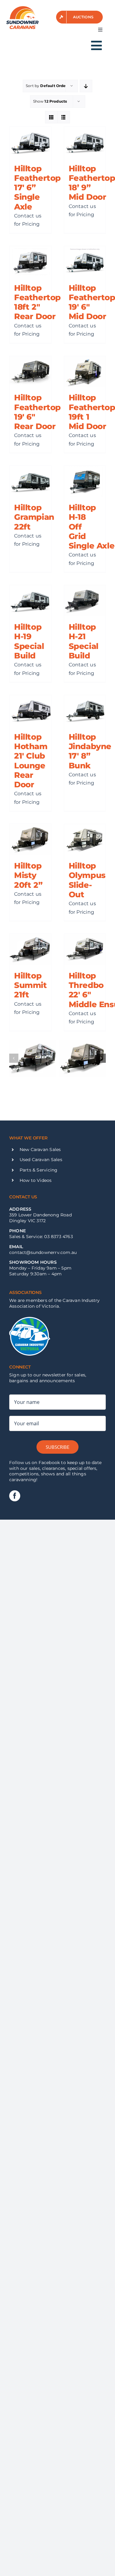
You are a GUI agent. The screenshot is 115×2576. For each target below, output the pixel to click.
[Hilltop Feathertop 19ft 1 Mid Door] (85, 372)
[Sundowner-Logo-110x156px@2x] (22, 8)
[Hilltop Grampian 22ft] (30, 481)
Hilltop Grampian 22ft (34, 517)
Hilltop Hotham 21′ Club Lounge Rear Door (31, 761)
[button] (14, 1058)
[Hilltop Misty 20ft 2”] (30, 840)
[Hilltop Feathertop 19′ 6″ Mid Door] (85, 262)
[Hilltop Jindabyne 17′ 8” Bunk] (85, 711)
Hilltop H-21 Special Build (84, 641)
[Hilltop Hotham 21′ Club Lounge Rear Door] (30, 711)
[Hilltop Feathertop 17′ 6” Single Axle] (30, 142)
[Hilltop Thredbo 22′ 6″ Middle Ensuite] (85, 949)
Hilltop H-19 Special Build (29, 641)
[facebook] (15, 1496)
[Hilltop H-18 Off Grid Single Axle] (85, 481)
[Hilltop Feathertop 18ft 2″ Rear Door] (30, 262)
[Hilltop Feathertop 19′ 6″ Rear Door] (30, 372)
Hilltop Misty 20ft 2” (28, 875)
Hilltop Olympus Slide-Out (87, 880)
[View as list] (64, 117)
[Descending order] (86, 86)
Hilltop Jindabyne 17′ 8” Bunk (90, 751)
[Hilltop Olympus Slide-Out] (85, 840)
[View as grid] (51, 117)
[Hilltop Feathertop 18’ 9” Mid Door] (85, 142)
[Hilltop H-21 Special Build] (85, 601)
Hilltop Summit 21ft (31, 985)
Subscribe (57, 1447)
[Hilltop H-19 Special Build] (30, 601)
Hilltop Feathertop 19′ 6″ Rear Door (37, 412)
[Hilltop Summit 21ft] (30, 949)
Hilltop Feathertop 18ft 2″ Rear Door (37, 302)
